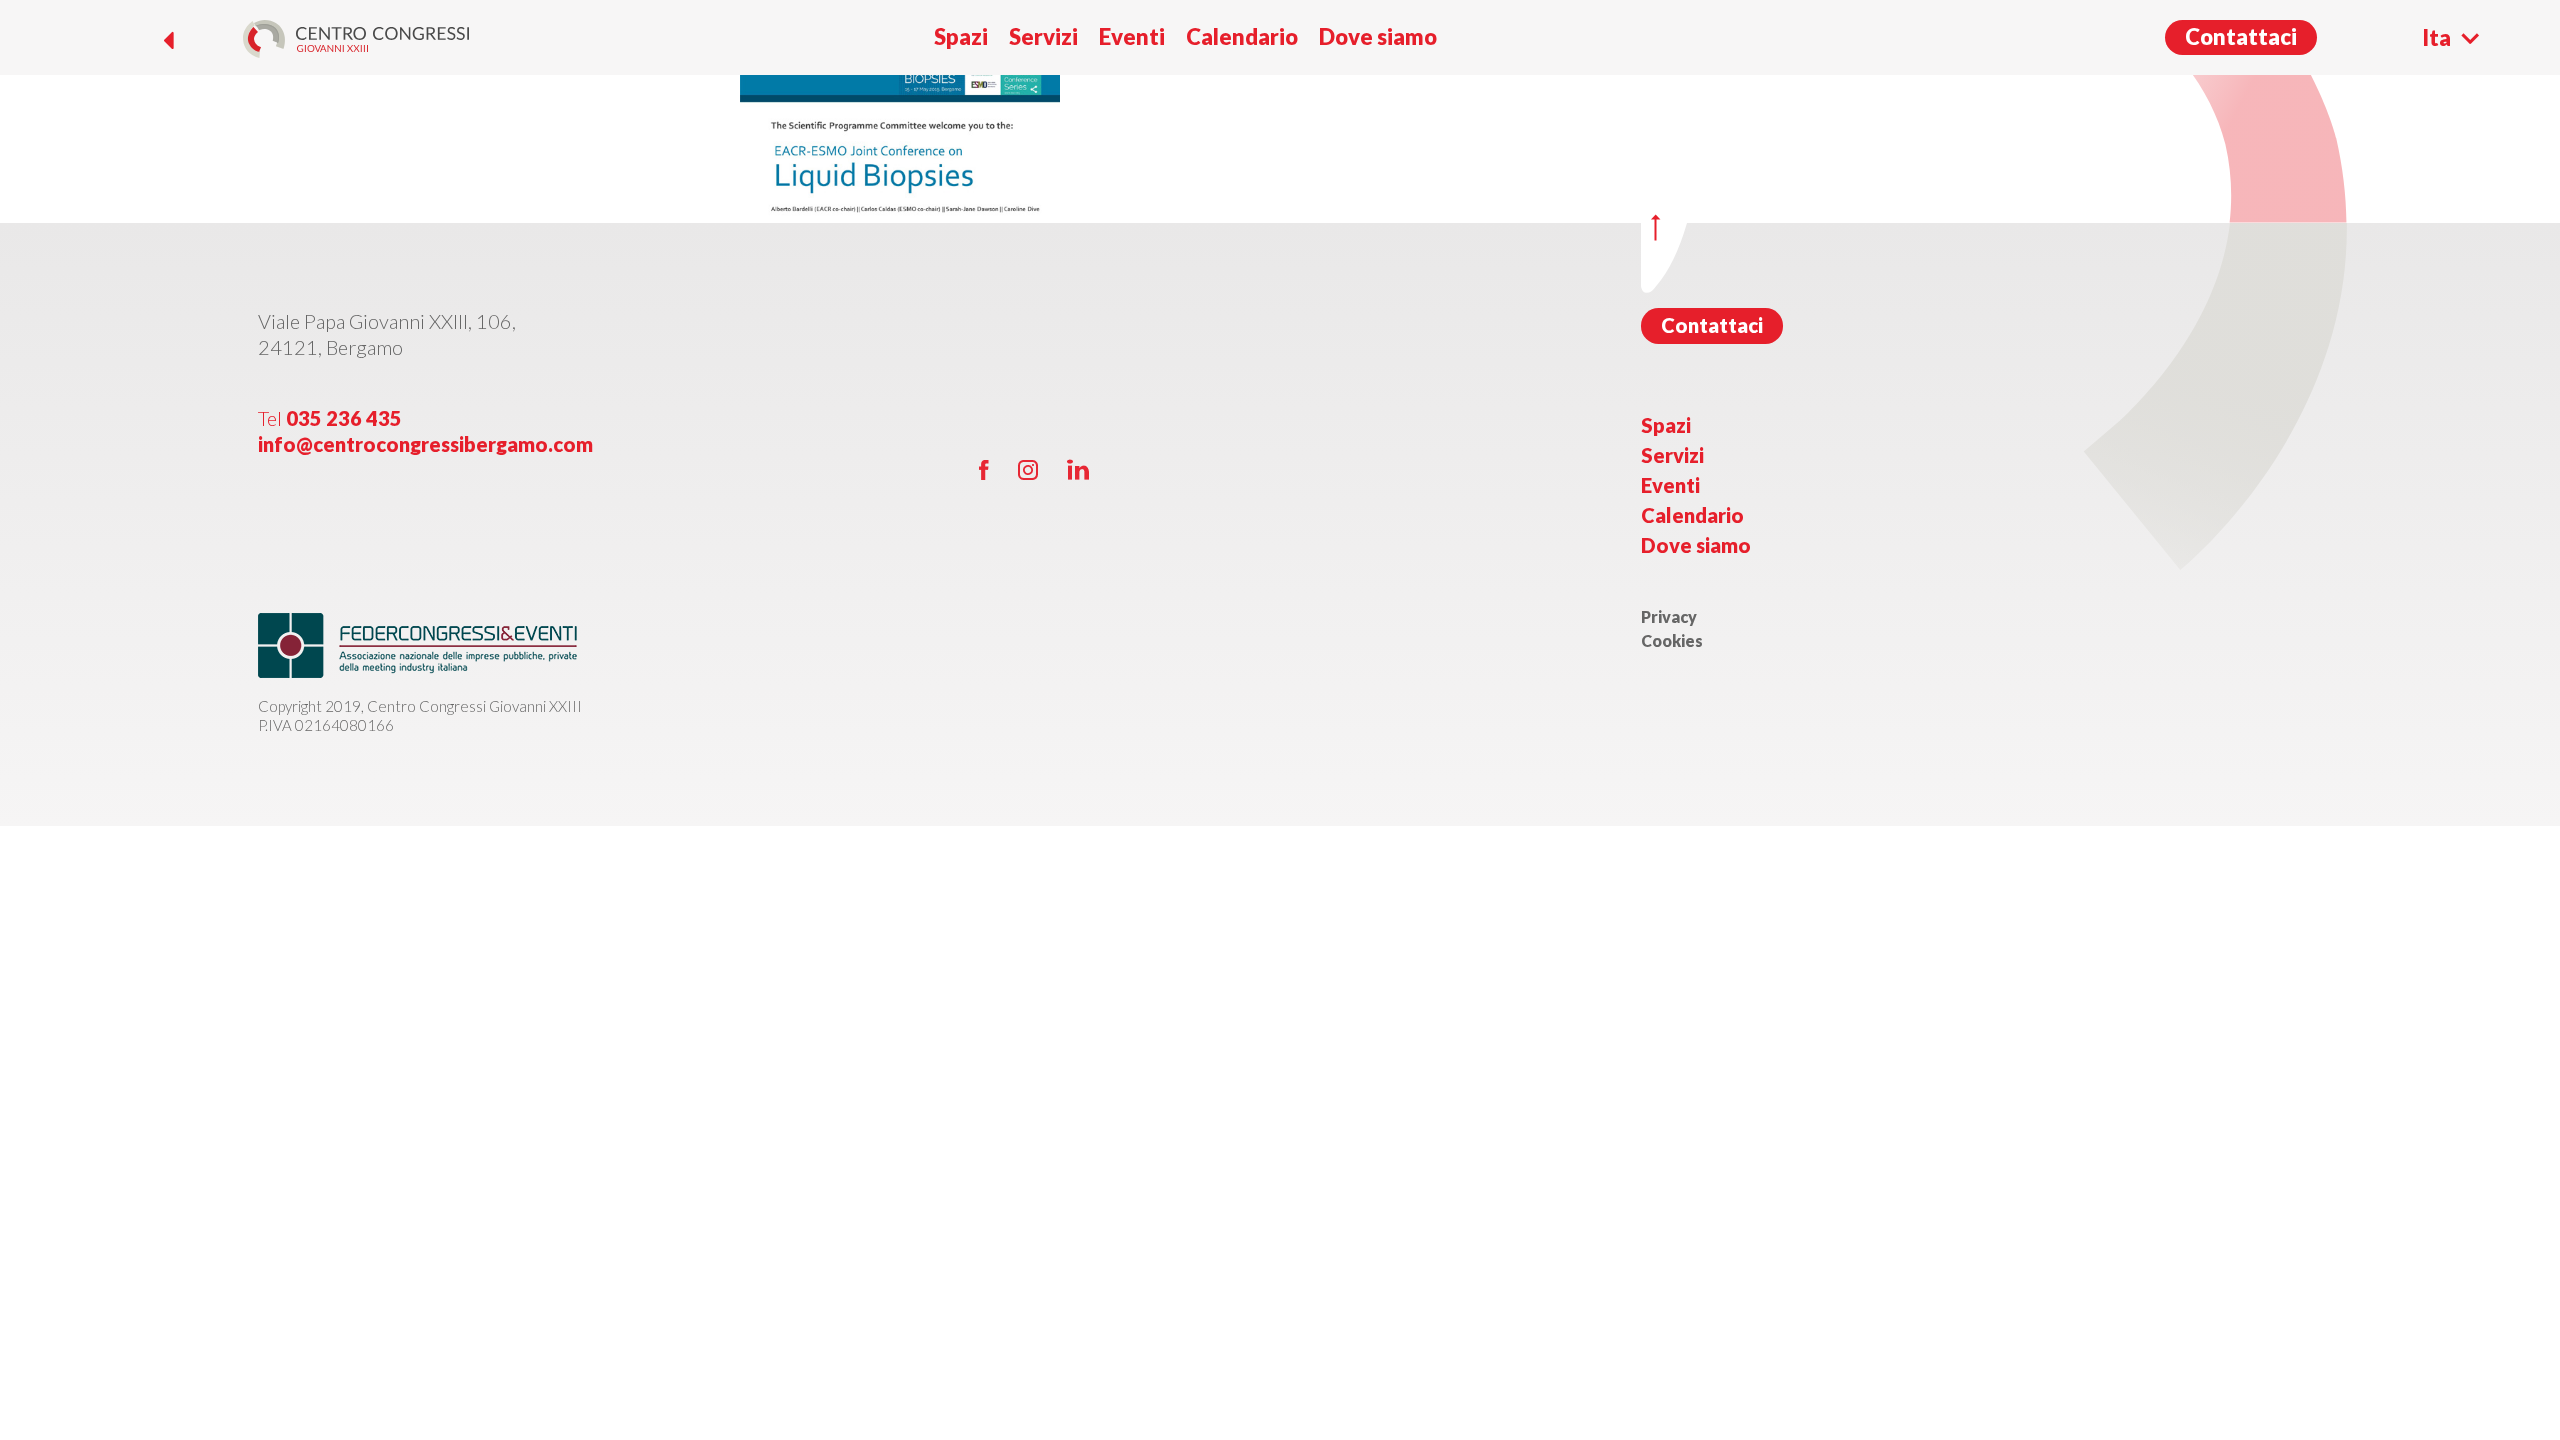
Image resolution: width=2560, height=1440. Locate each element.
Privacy (1669, 616)
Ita (2436, 37)
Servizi (1043, 36)
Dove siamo (1378, 36)
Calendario (1242, 36)
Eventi (1132, 36)
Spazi (961, 36)
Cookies (1672, 640)
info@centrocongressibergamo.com (425, 444)
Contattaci (2241, 36)
